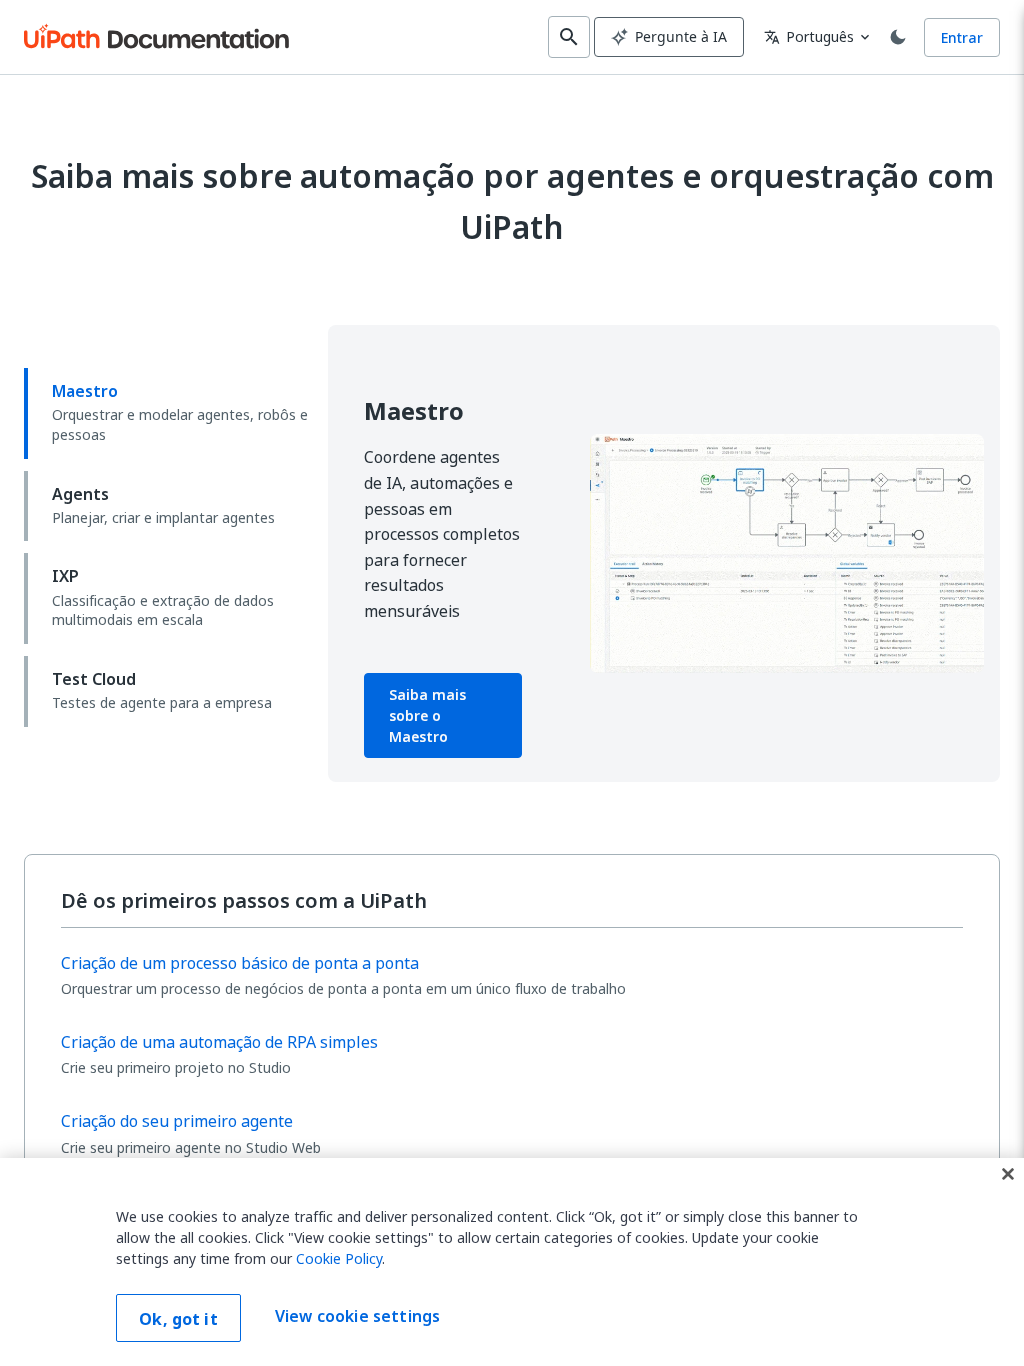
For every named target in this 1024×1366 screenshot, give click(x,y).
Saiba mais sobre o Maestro (427, 715)
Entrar (962, 37)
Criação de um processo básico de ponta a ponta (240, 963)
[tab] (168, 413)
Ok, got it (178, 1319)
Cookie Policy (339, 1258)
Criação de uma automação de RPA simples (219, 1042)
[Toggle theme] (898, 37)
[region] (512, 1262)
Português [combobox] (809, 36)
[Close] (1008, 1174)
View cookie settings (357, 1316)
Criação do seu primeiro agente (177, 1121)
